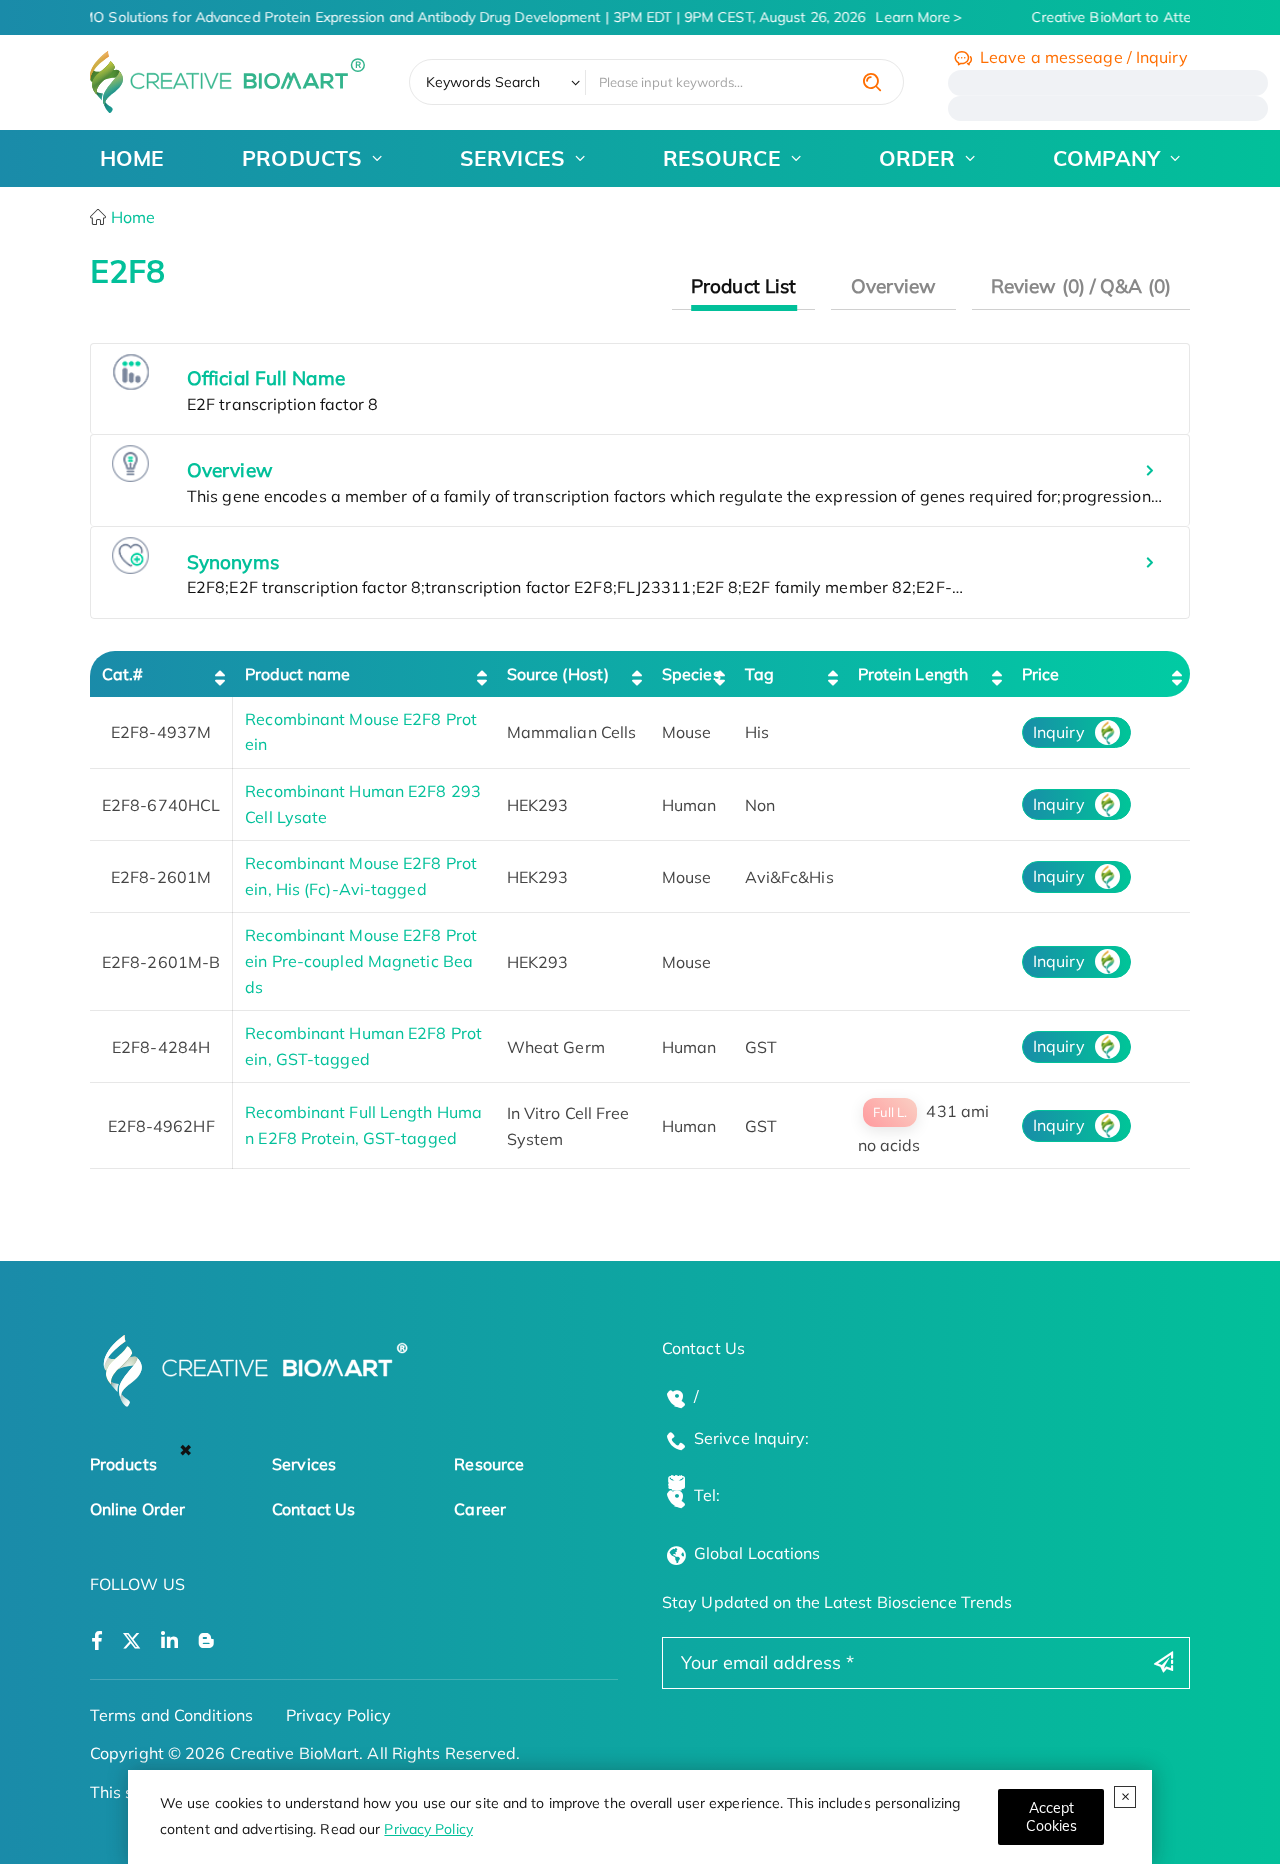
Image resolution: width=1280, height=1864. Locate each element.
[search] (872, 82)
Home (131, 217)
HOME (132, 158)
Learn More (904, 17)
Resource (489, 1464)
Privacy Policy (428, 1829)
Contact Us (313, 1509)
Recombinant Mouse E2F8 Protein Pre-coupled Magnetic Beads (361, 960)
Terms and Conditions (171, 1715)
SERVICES (512, 158)
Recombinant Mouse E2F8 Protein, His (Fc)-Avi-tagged (361, 876)
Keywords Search (483, 82)
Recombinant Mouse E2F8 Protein (361, 732)
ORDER (917, 158)
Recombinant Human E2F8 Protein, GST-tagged (363, 1046)
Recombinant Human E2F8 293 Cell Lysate (363, 804)
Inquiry (1059, 732)
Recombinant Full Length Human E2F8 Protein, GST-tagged (363, 1125)
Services (304, 1464)
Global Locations (757, 1553)
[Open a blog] (206, 1641)
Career (480, 1509)
